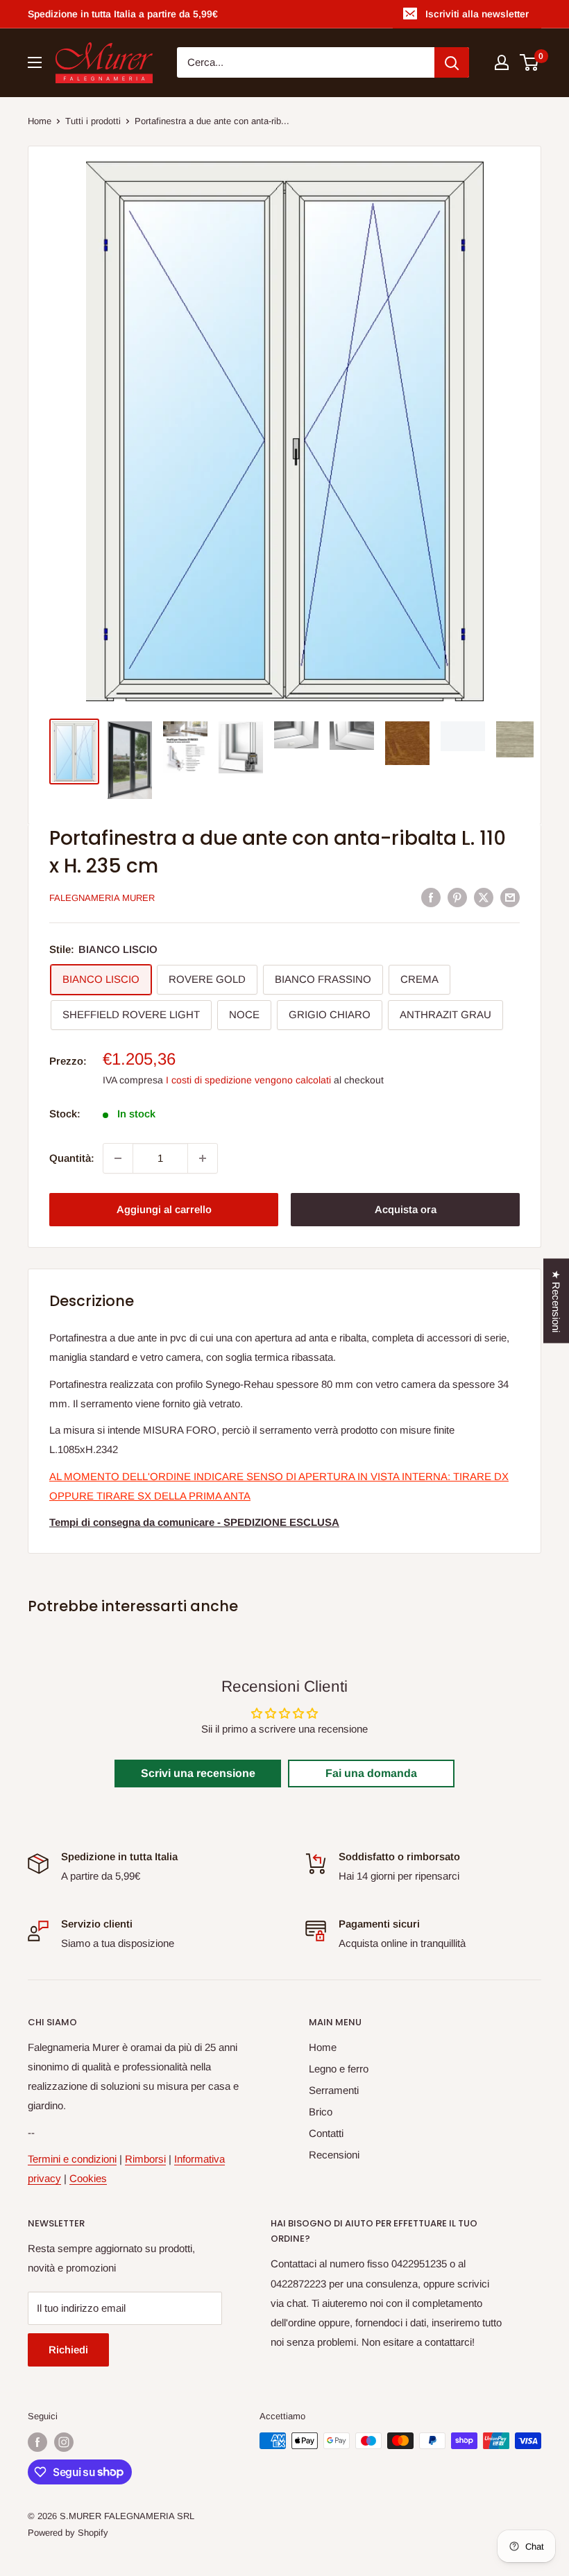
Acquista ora (406, 1209)
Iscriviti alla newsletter (477, 14)
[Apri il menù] (35, 62)
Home (40, 121)
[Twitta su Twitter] (484, 897)
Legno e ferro (339, 2069)
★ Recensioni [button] (556, 1301)
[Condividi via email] (510, 897)
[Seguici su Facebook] (37, 2442)
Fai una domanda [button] (371, 1773)
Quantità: (72, 1158)
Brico (321, 2112)
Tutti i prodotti (93, 121)
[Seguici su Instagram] (64, 2442)
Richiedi (68, 2350)
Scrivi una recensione (198, 1773)
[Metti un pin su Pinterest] (457, 897)
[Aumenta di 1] (203, 1158)
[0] (530, 62)
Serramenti (334, 2090)
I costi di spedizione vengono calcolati (248, 1080)
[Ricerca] (452, 62)
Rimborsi (145, 2159)
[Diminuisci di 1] (118, 1158)
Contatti (326, 2133)
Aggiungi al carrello (164, 1209)
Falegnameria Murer (102, 898)
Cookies (88, 2178)
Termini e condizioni (72, 2159)
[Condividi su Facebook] (431, 897)
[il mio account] (502, 62)
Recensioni (334, 2155)
